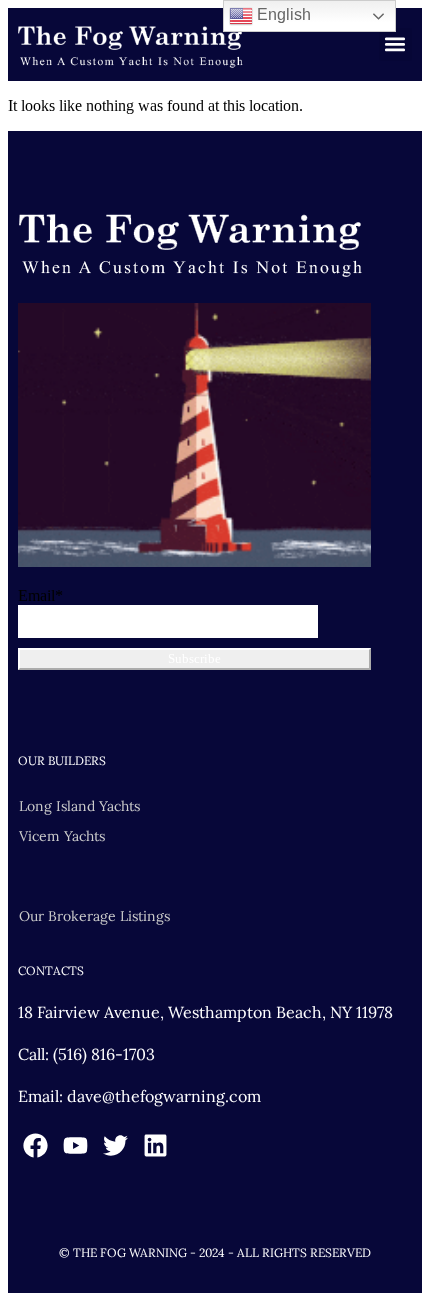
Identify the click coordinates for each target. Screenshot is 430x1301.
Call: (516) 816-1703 (86, 1054)
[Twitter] (115, 1145)
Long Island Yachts (79, 806)
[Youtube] (75, 1145)
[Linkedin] (155, 1145)
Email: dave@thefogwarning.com (139, 1096)
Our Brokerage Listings (94, 916)
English (282, 14)
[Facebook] (35, 1145)
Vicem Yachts (62, 836)
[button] (395, 44)
